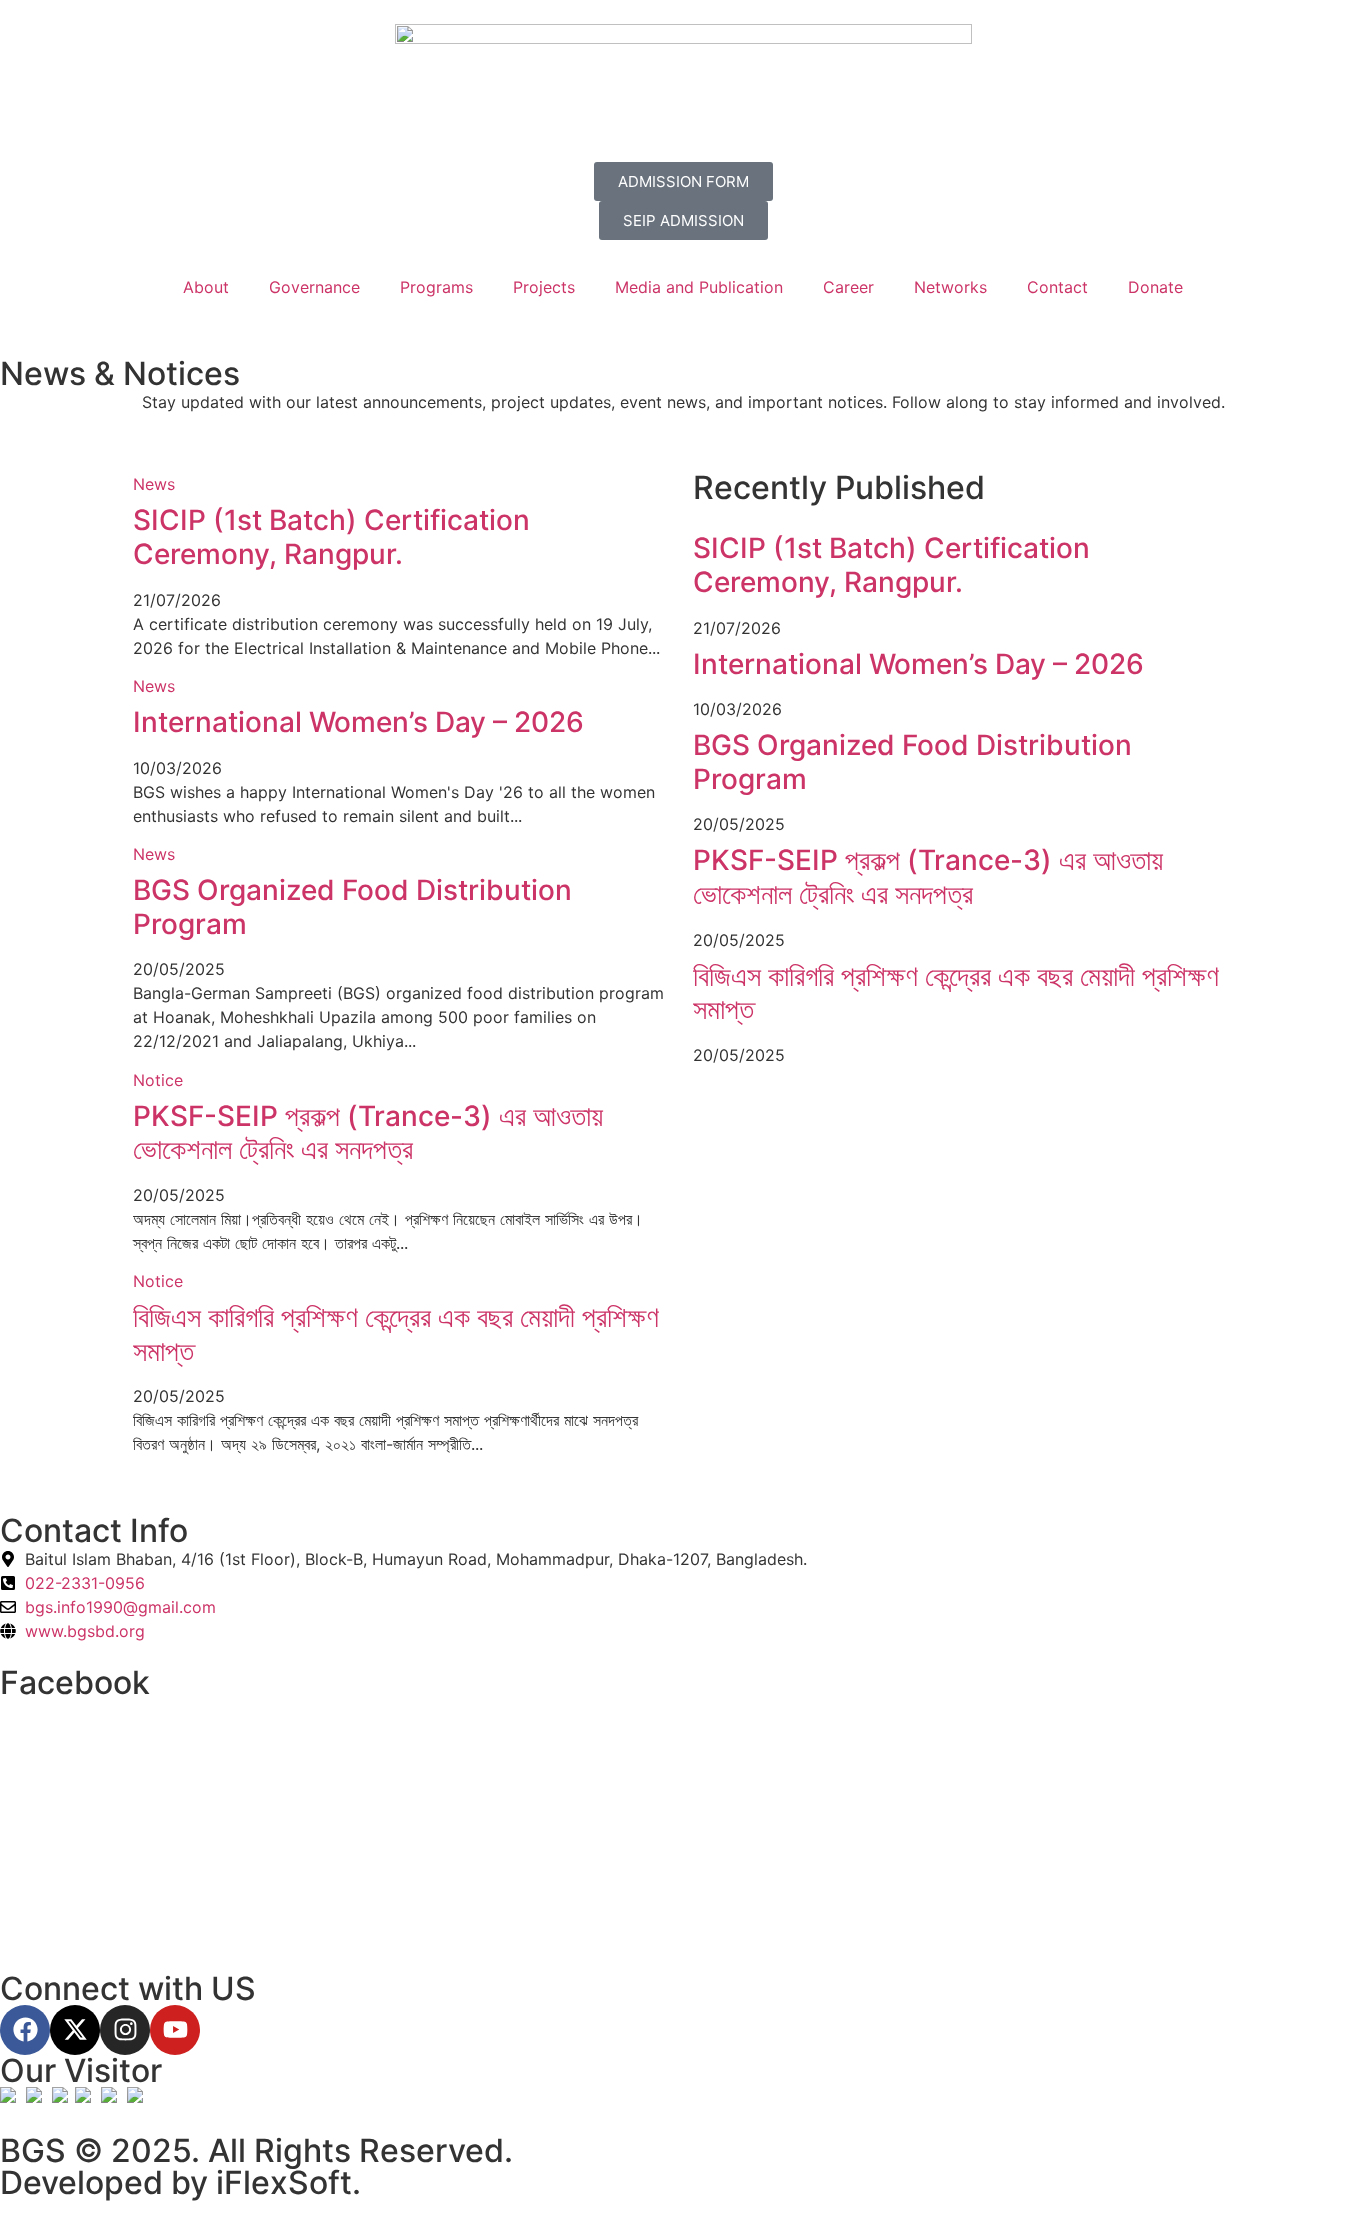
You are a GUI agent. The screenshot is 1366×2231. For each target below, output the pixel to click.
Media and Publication (699, 287)
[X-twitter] (75, 2030)
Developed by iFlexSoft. (180, 2182)
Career (848, 287)
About (206, 287)
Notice (158, 1080)
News (154, 484)
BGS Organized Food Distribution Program (352, 907)
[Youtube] (175, 2030)
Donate (1155, 287)
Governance (314, 287)
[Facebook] (25, 2030)
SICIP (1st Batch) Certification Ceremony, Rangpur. (331, 537)
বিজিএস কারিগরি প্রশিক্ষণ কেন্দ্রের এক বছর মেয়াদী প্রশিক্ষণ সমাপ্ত (396, 1334)
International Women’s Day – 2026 (358, 722)
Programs (436, 287)
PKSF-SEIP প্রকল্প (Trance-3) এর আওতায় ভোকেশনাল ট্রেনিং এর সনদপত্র (368, 1133)
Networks (950, 287)
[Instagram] (125, 2030)
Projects (544, 287)
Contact (1057, 287)
